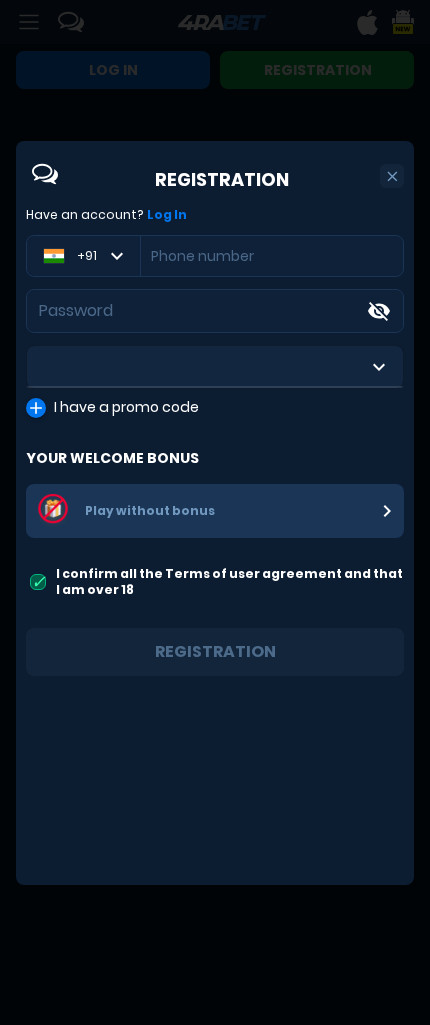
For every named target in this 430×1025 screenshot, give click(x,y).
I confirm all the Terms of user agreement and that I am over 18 (229, 581)
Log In (167, 215)
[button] (392, 176)
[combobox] (215, 367)
